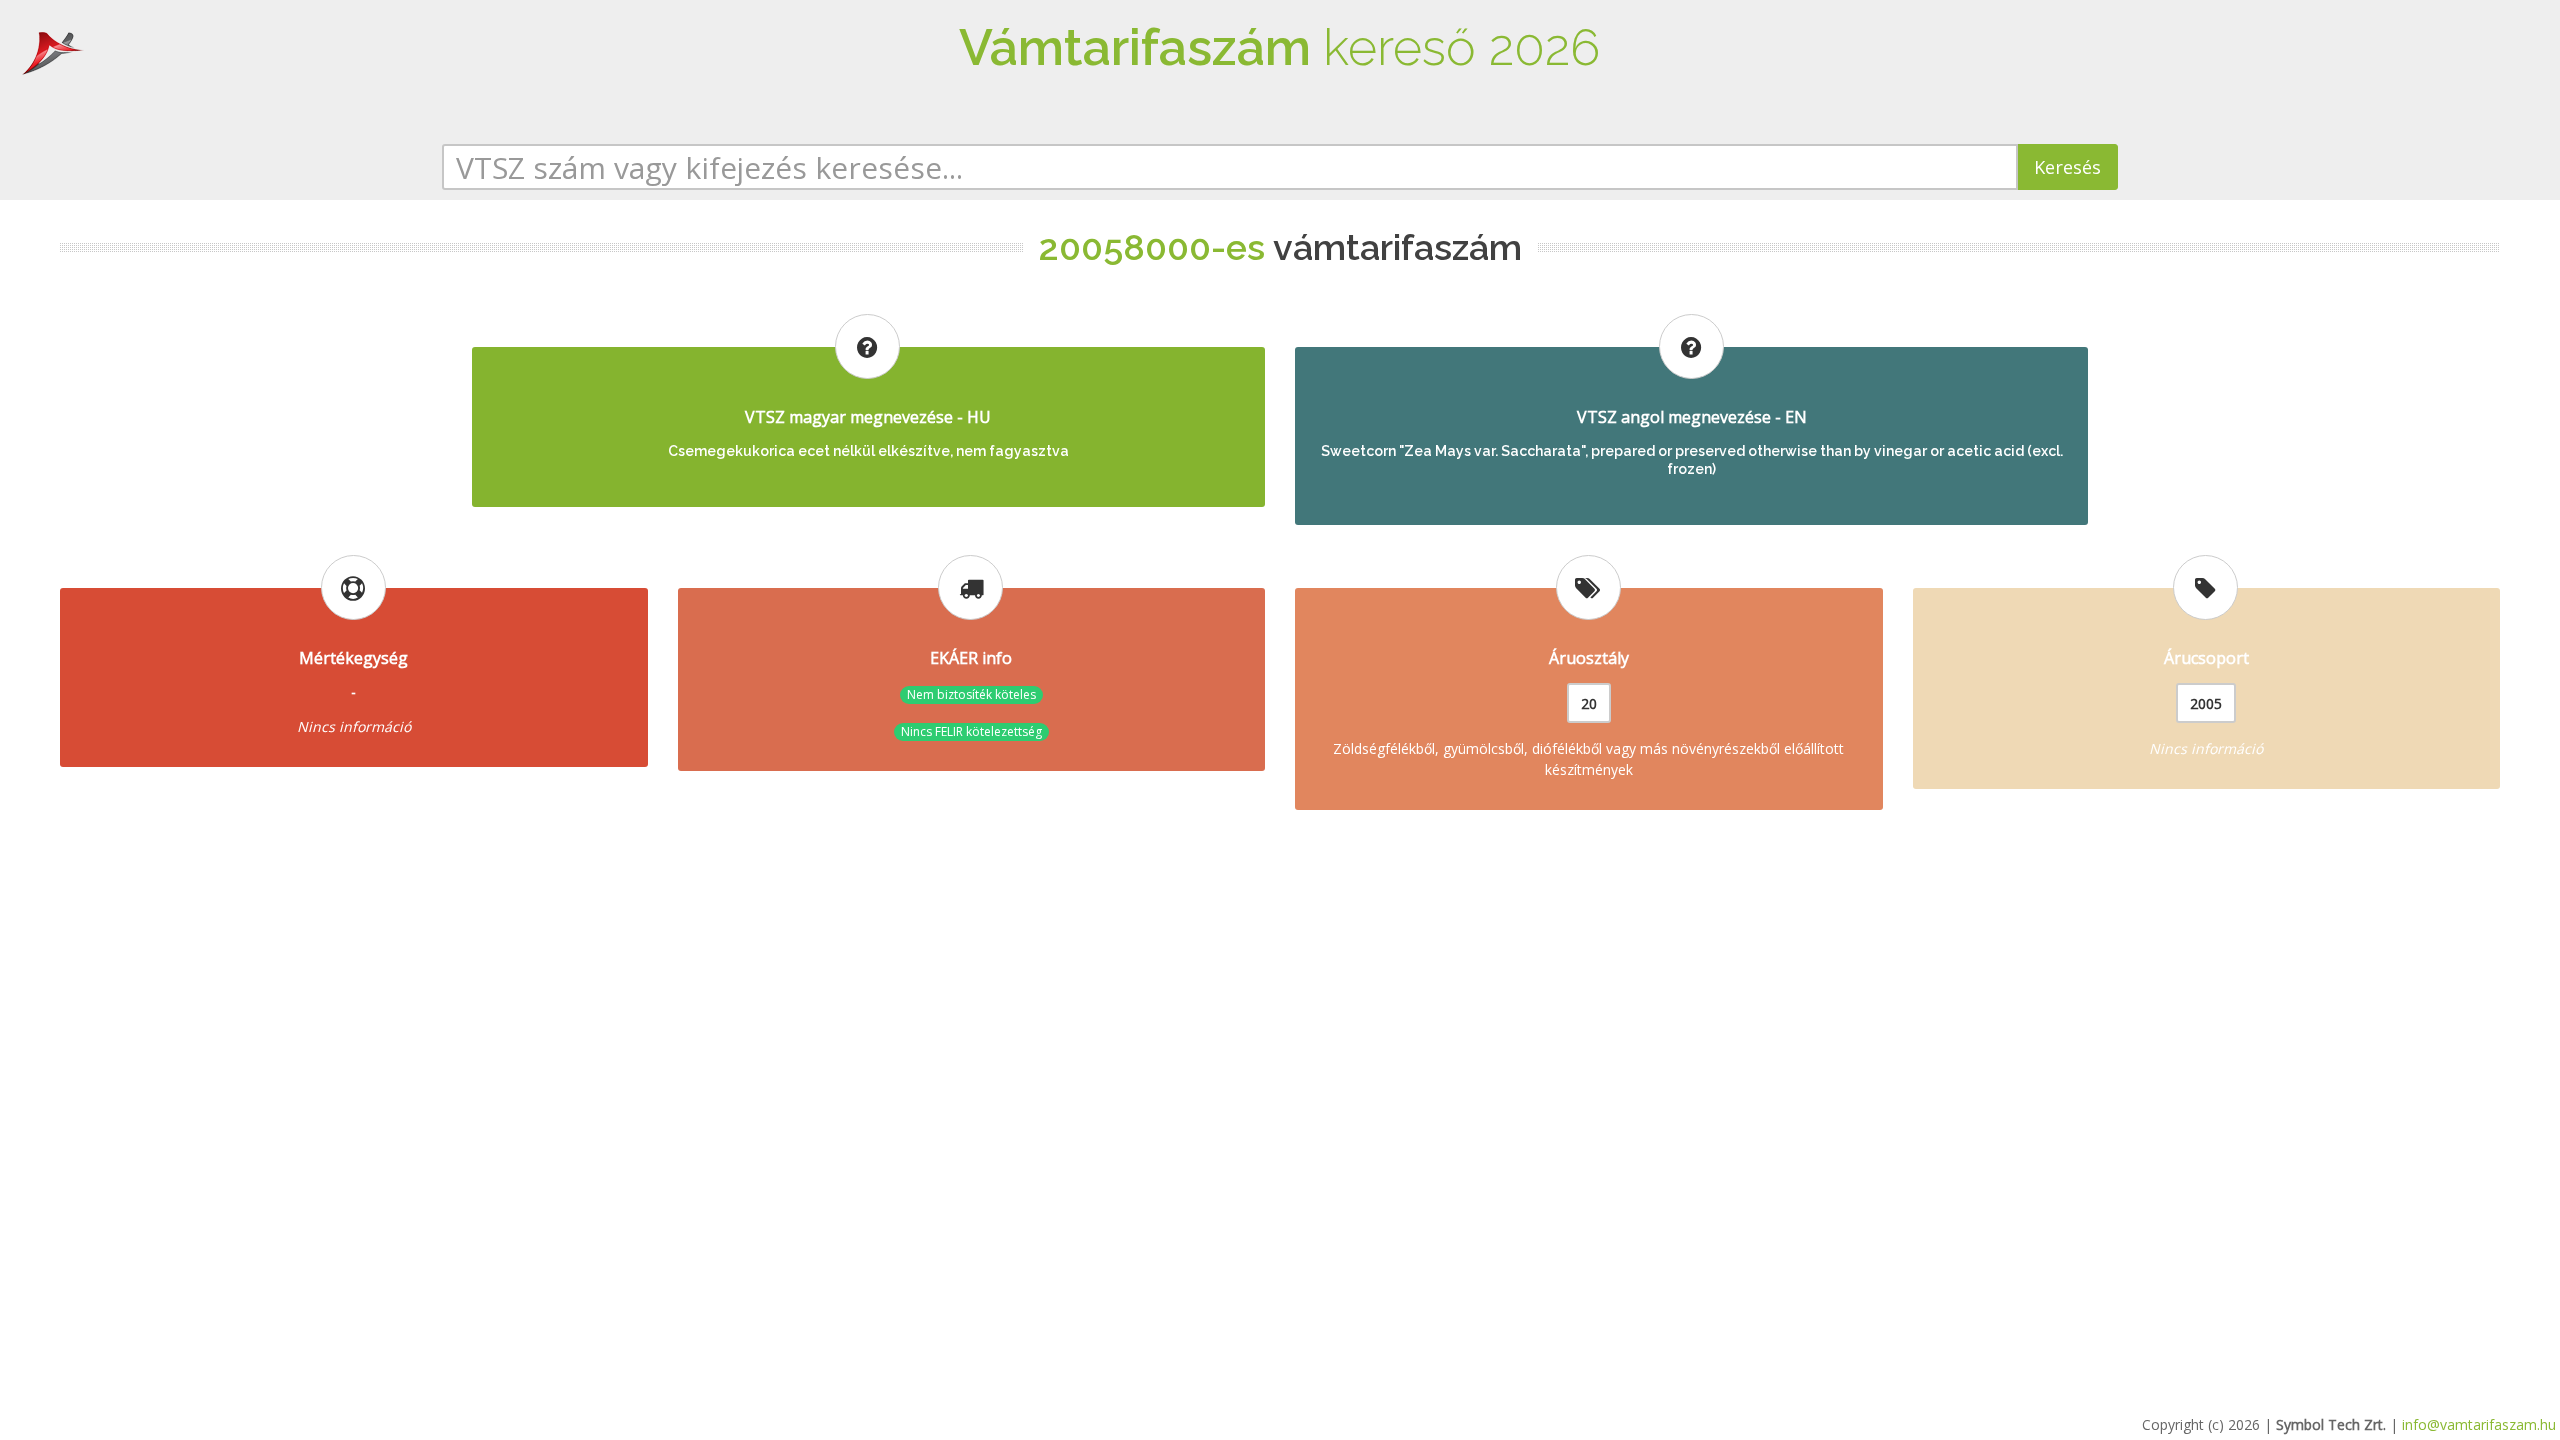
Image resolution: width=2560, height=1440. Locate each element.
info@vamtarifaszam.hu (2479, 1424)
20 (1589, 703)
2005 (2206, 703)
